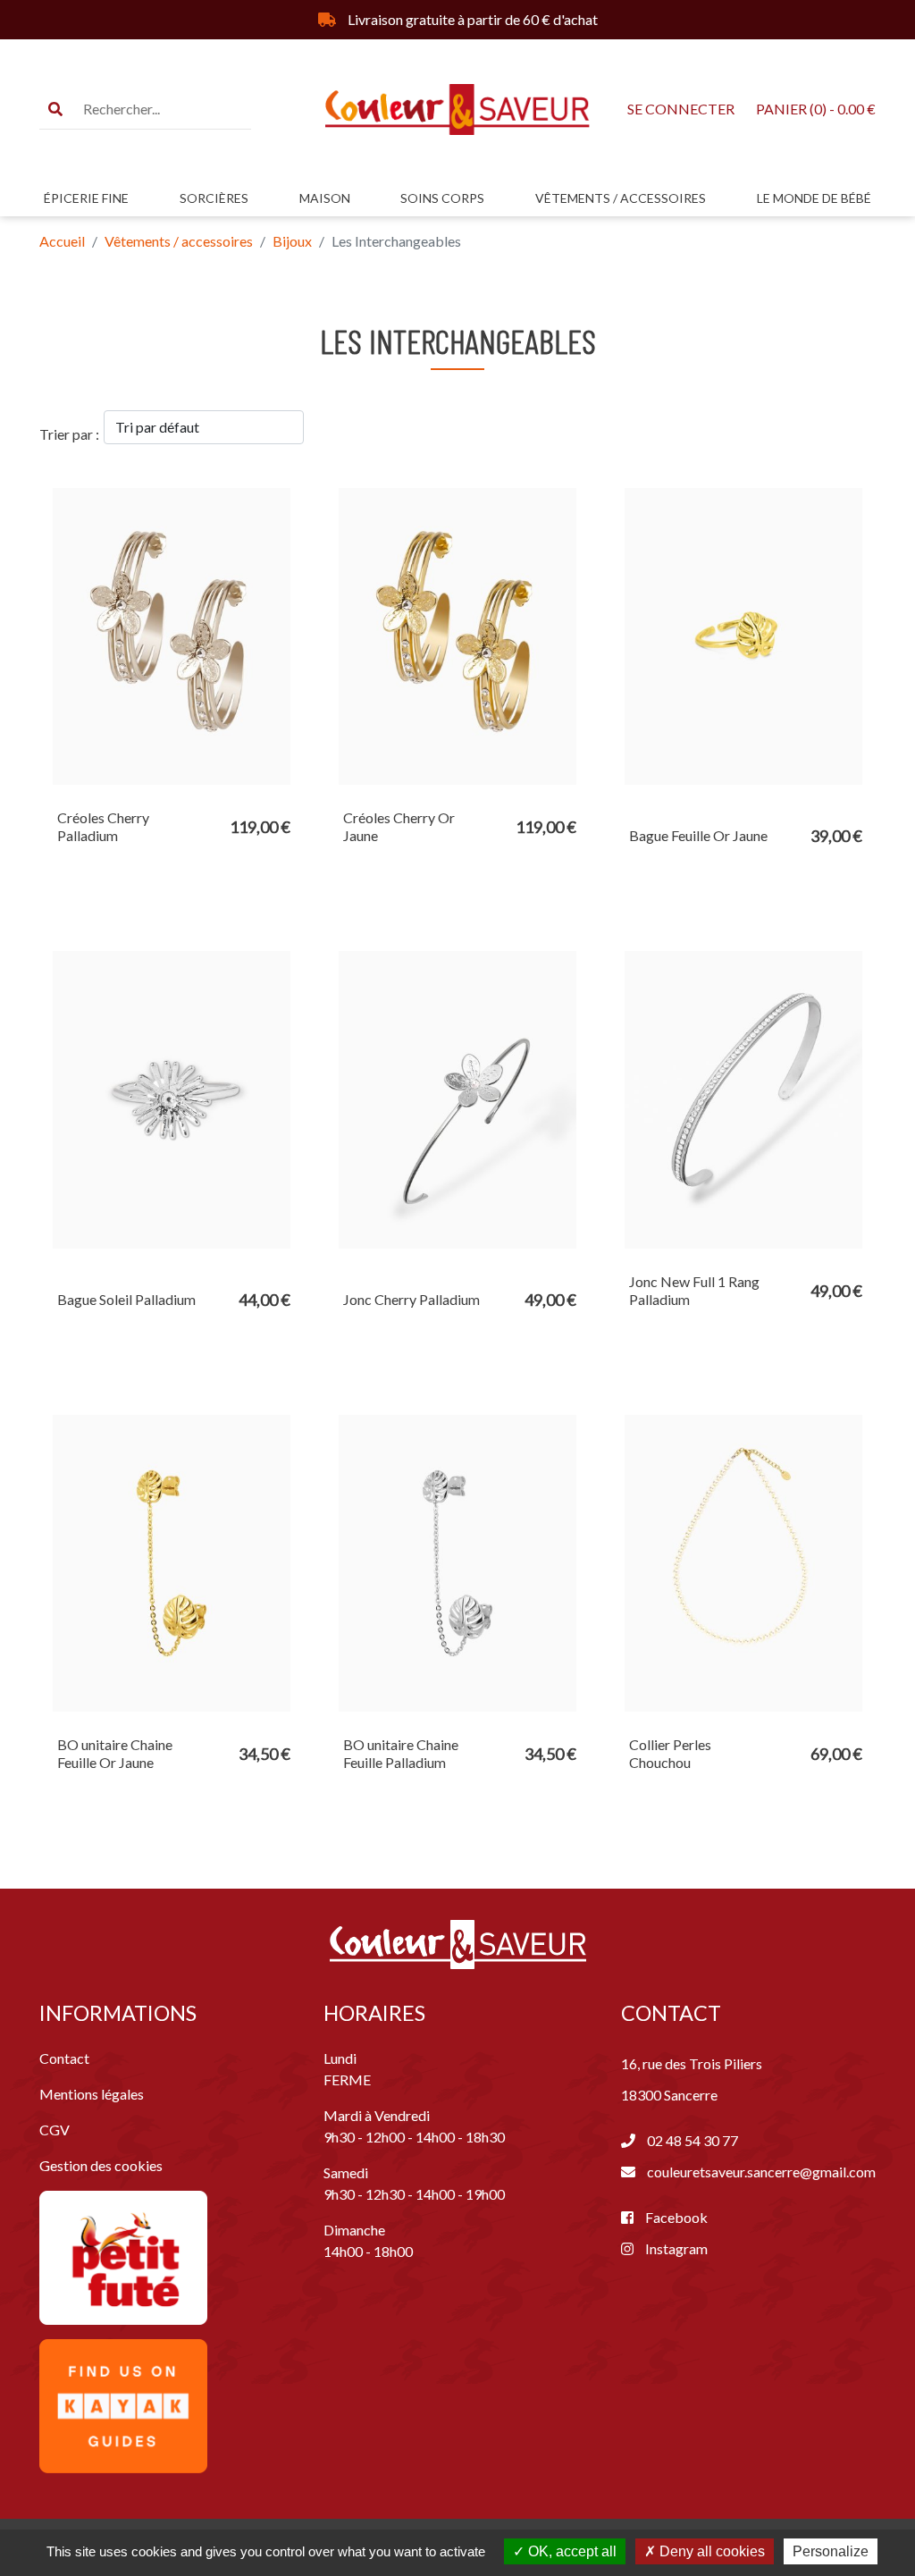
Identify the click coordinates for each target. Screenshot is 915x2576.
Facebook (675, 2217)
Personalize (831, 2551)
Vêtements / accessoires (621, 198)
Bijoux (292, 241)
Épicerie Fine (86, 198)
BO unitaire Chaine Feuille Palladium (401, 1753)
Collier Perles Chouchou (670, 1753)
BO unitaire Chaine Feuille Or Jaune (115, 1753)
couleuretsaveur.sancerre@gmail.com (761, 2172)
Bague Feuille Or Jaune (698, 835)
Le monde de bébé (814, 198)
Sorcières (214, 198)
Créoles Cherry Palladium (103, 826)
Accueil (62, 241)
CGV (55, 2130)
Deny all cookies (710, 2551)
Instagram (675, 2248)
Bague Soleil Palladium (126, 1299)
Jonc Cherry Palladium (411, 1299)
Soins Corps (442, 198)
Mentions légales (92, 2094)
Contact (64, 2058)
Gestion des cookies (101, 2165)
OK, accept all (571, 2551)
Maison (325, 198)
